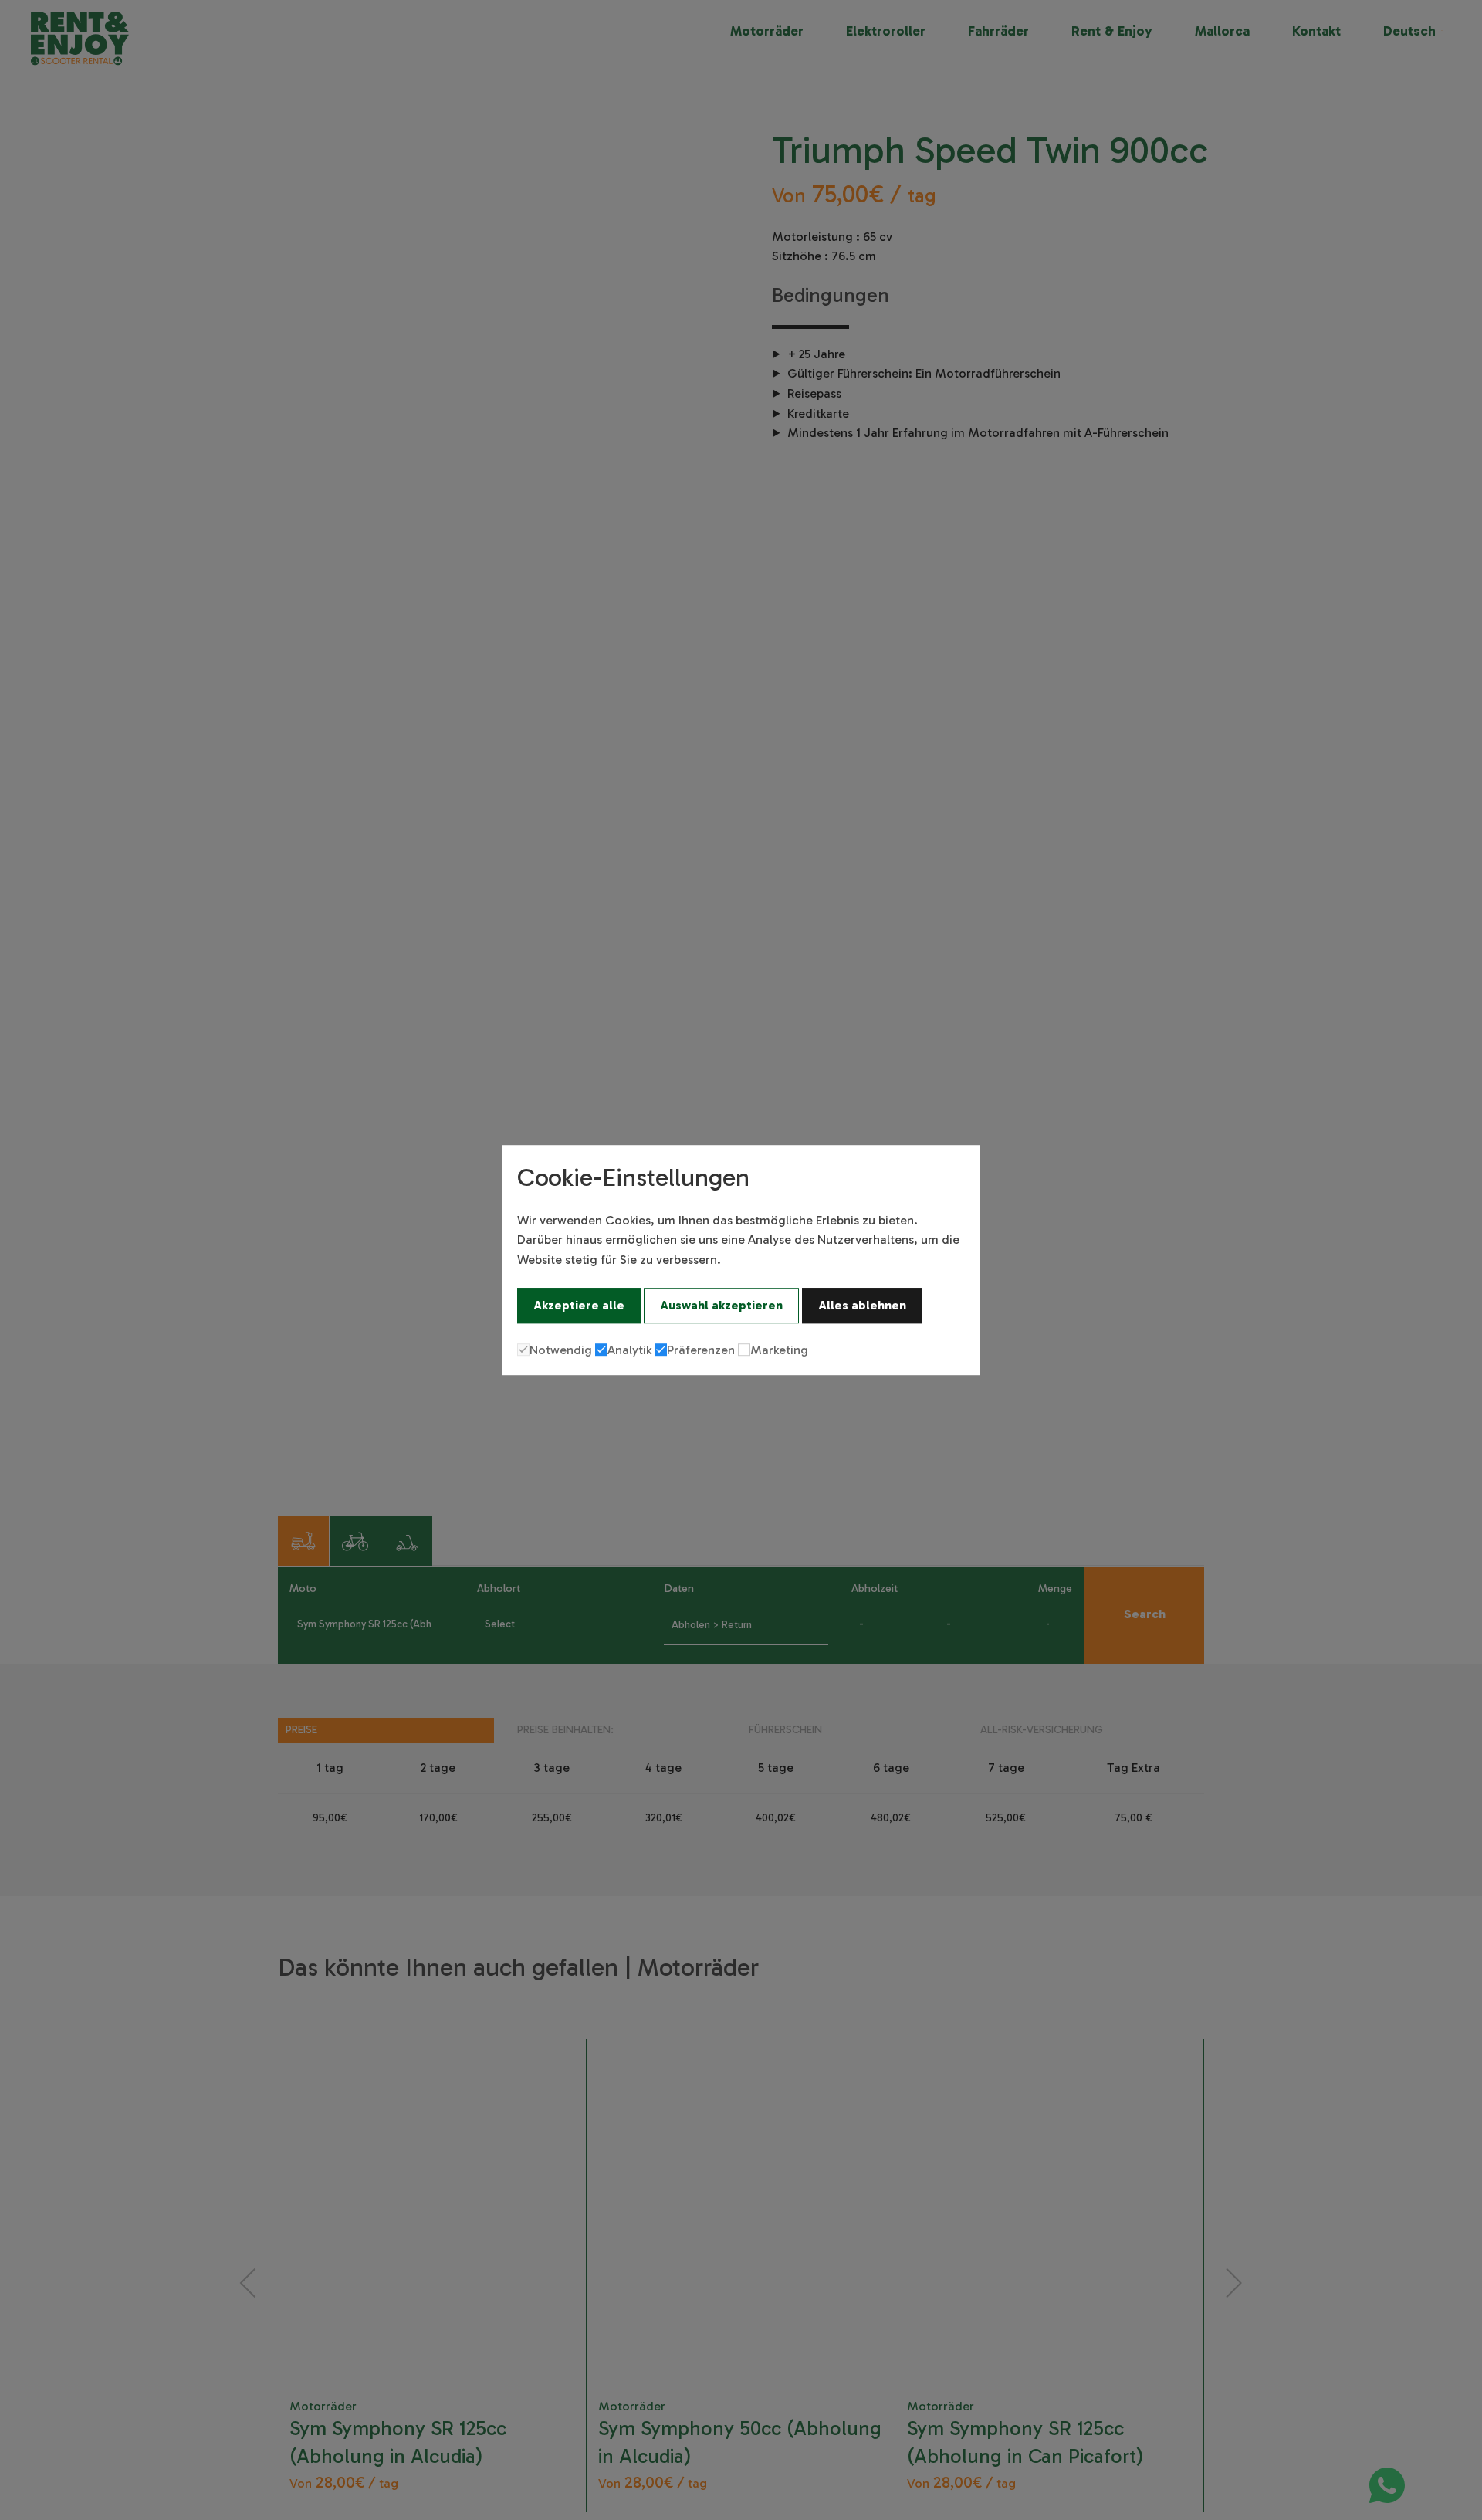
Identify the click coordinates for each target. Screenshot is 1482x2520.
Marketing (779, 1350)
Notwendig (561, 1350)
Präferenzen (701, 1350)
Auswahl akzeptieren (721, 1305)
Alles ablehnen (862, 1305)
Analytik (629, 1350)
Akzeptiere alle (579, 1305)
